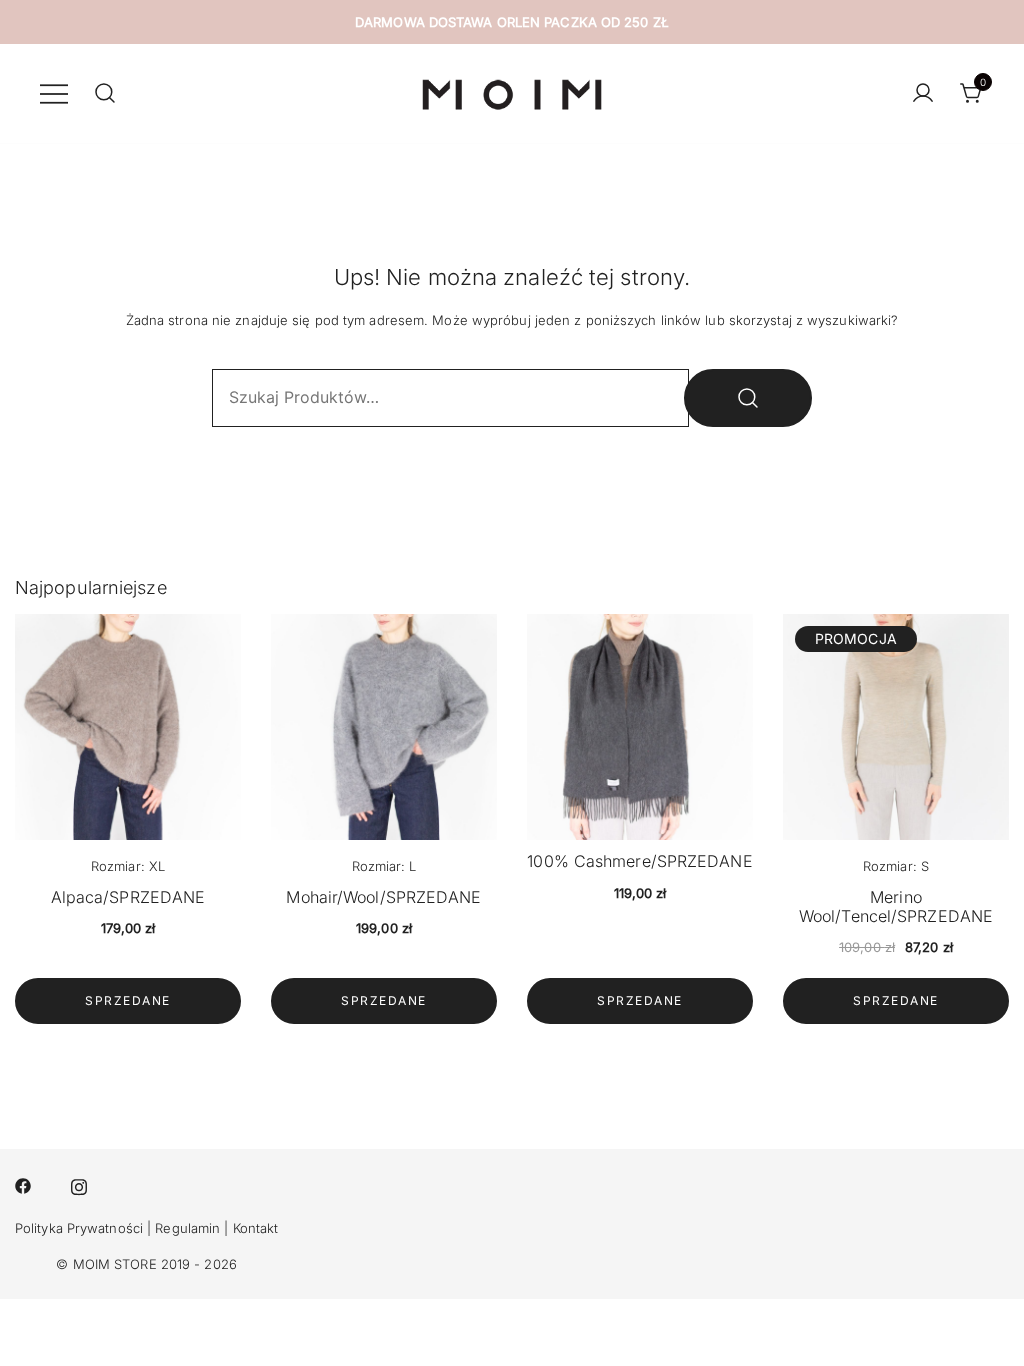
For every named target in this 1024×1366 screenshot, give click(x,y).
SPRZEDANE (128, 1000)
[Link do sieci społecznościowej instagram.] (79, 1184)
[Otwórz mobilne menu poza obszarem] (54, 93)
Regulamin (187, 1228)
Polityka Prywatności (79, 1228)
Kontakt (256, 1228)
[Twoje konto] (923, 94)
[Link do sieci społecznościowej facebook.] (23, 1184)
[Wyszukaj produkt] (748, 398)
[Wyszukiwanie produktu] (105, 94)
